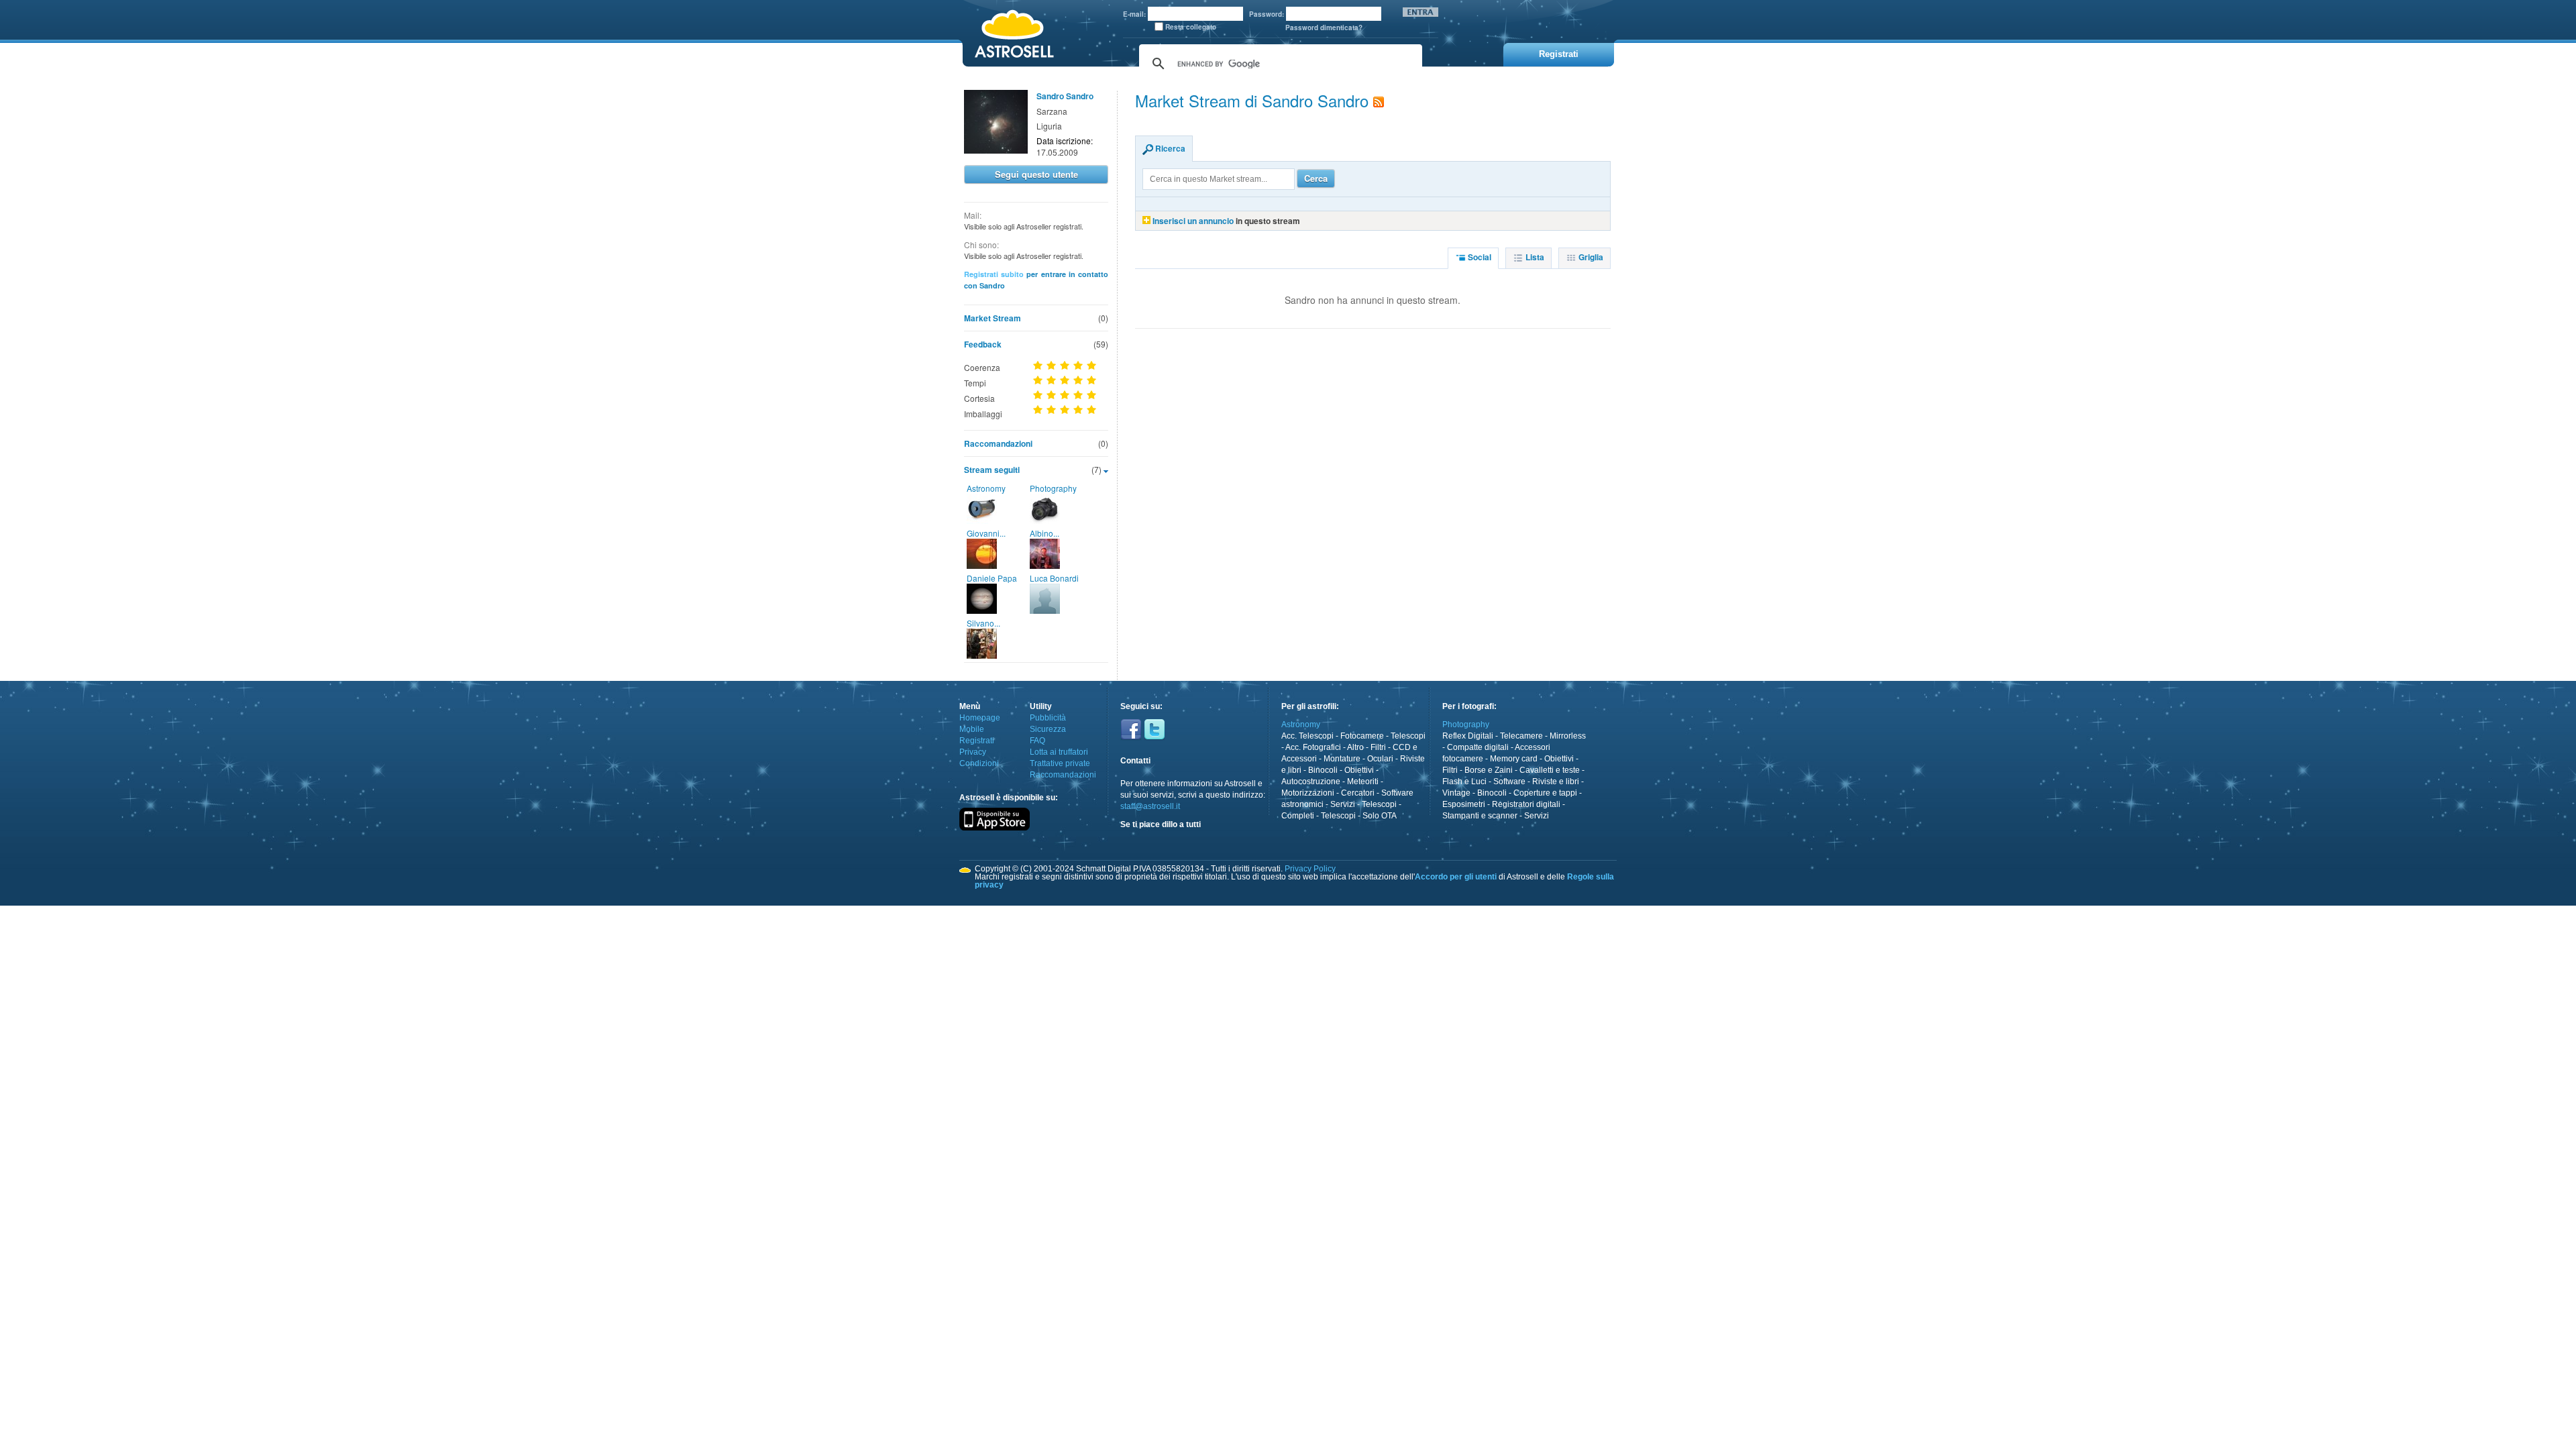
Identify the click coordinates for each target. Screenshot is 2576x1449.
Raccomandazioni (998, 443)
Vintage (1456, 793)
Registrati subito (994, 274)
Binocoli (1323, 770)
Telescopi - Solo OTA (1359, 816)
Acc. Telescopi (1307, 736)
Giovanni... (986, 533)
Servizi (1343, 804)
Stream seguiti (992, 470)
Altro (1355, 747)
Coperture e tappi (1545, 793)
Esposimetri (1464, 804)
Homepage (980, 718)
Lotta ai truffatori (1059, 752)
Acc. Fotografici (1313, 747)
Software (1509, 782)
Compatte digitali (1478, 747)
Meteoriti (1363, 782)
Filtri (1378, 747)
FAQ (1037, 741)
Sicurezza (1048, 729)
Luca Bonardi (1054, 578)
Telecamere (1521, 736)
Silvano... (983, 623)
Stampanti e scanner (1480, 816)
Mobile (972, 729)
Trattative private (1060, 763)
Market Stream (992, 318)
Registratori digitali (1526, 804)
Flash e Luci (1464, 782)
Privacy (973, 752)
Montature (1342, 759)
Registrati (977, 741)
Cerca (1316, 178)
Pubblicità (1048, 718)
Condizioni (979, 763)
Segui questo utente (1036, 174)
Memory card (1514, 759)
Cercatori (1358, 793)
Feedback (983, 344)
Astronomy (986, 488)
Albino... (1044, 533)
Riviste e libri (1556, 782)
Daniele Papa (992, 578)
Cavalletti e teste (1550, 770)
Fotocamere (1362, 736)
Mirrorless (1568, 736)
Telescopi (1408, 736)
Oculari (1380, 759)
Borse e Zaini (1489, 770)
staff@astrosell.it (1150, 806)
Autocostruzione (1311, 782)
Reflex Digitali (1468, 736)
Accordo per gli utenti (1456, 877)
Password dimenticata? (1324, 28)
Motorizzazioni (1308, 793)
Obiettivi (1359, 770)
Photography (1053, 488)
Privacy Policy (1310, 869)
